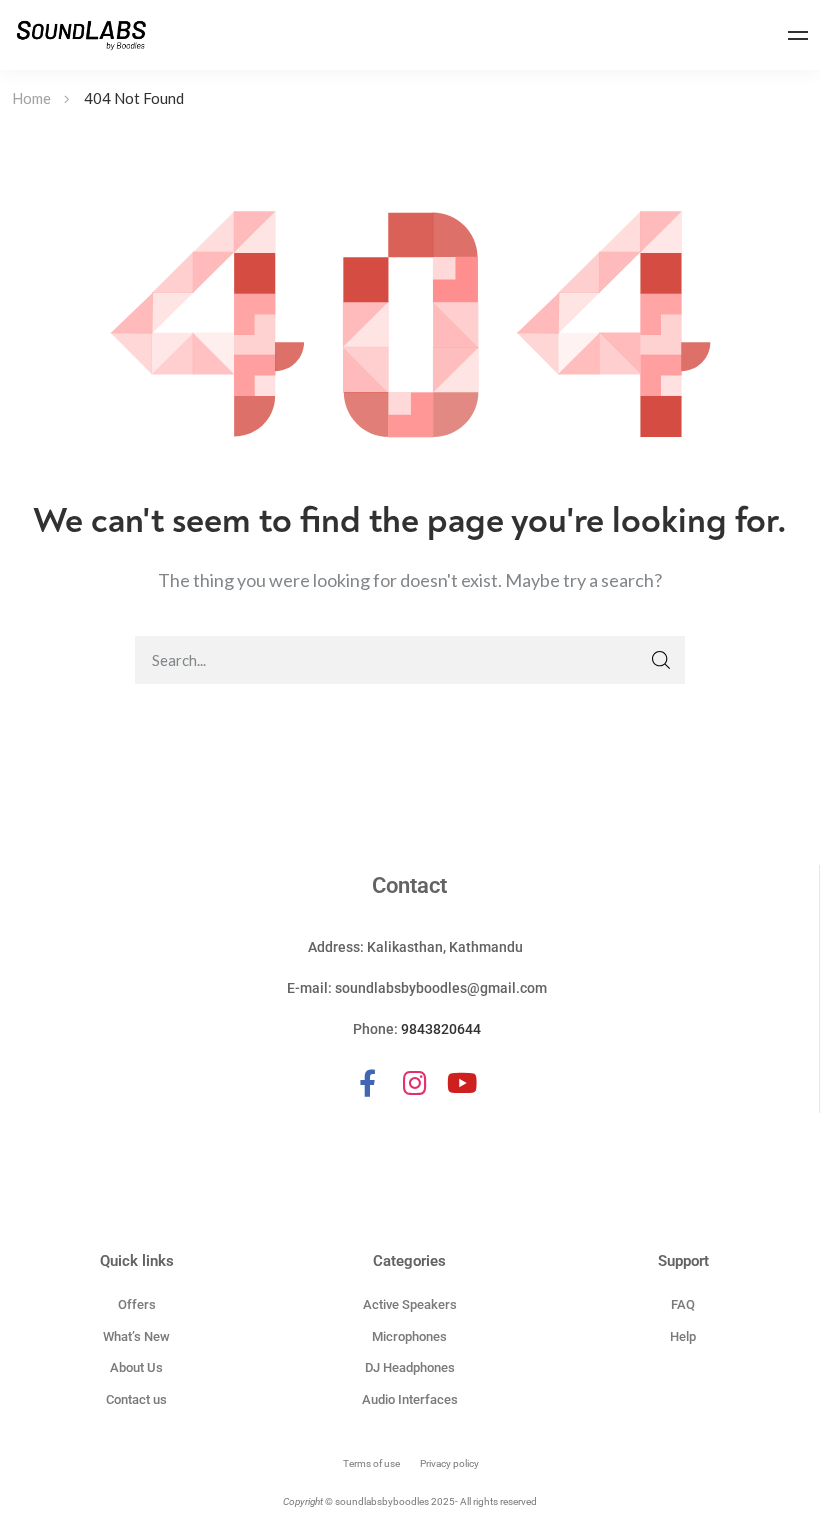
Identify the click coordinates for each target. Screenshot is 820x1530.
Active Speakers (410, 1304)
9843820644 (441, 1029)
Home (31, 98)
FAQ (683, 1304)
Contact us (136, 1399)
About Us (136, 1367)
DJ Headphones (410, 1367)
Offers (137, 1304)
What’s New (136, 1336)
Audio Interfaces (410, 1399)
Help (683, 1336)
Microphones (409, 1336)
